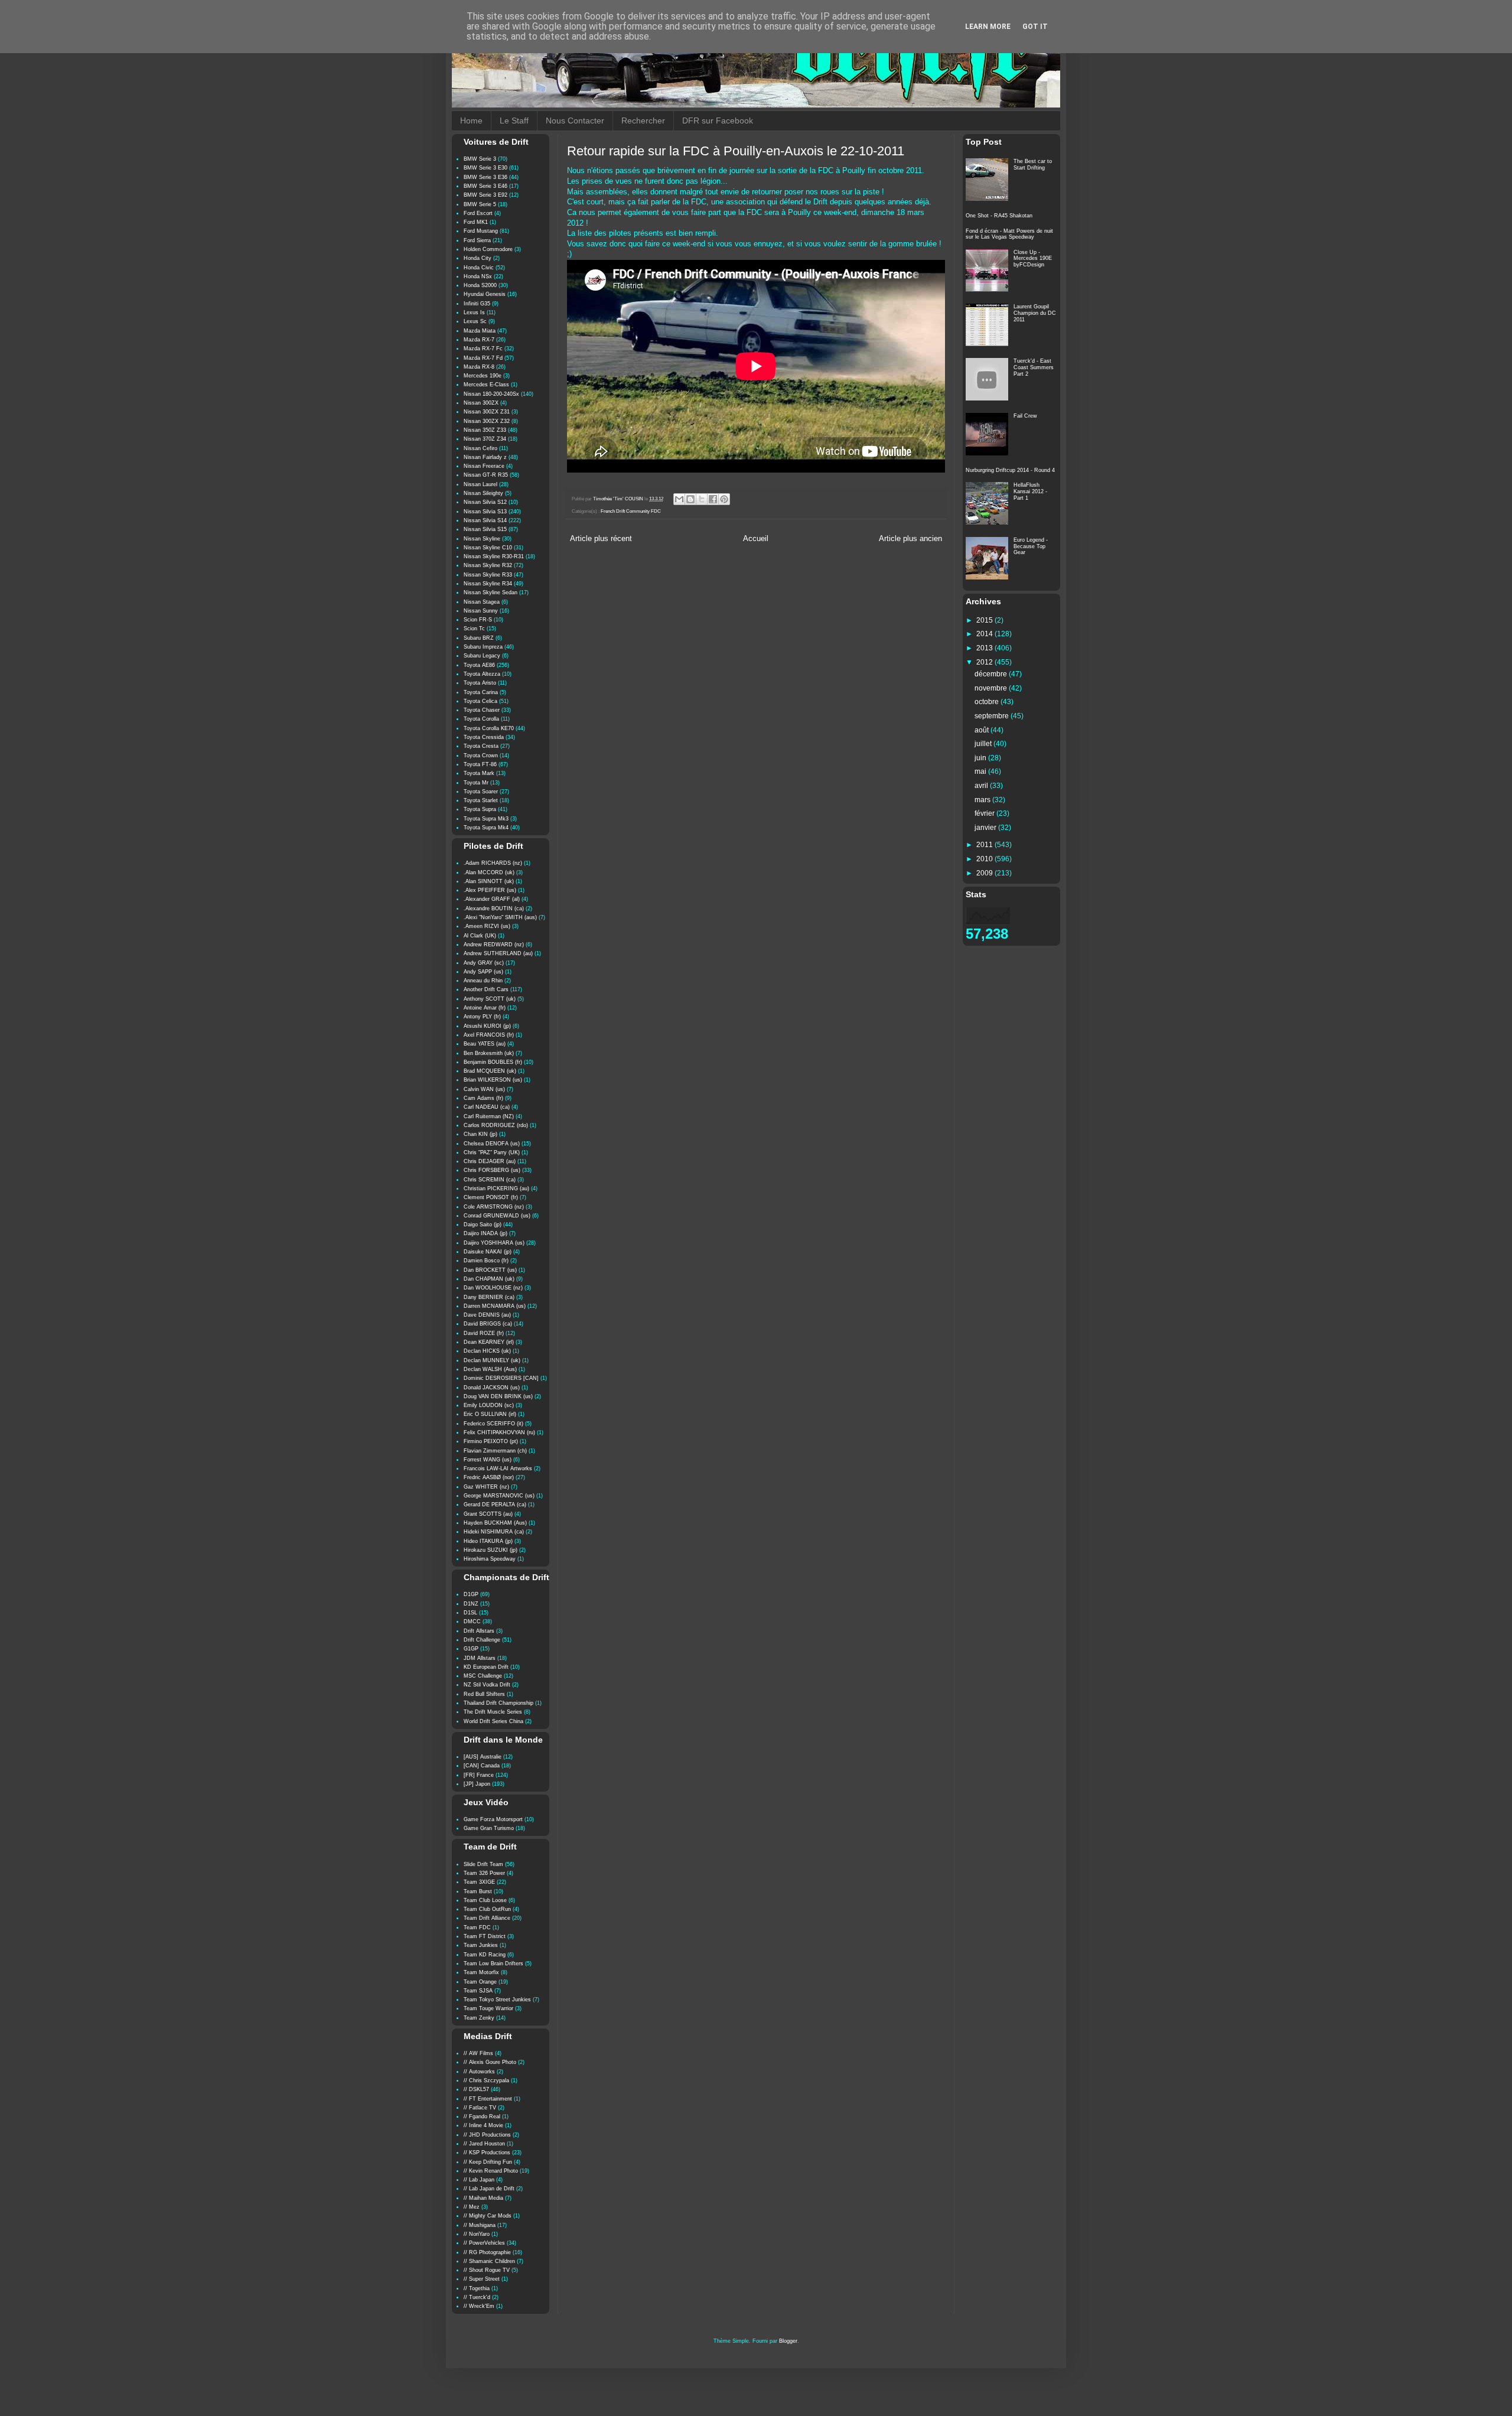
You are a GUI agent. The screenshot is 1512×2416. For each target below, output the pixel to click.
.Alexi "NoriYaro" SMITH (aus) (500, 917)
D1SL (470, 1613)
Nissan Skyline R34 (488, 584)
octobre (988, 702)
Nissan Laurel (480, 484)
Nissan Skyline (482, 539)
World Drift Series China (493, 1721)
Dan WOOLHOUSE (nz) (493, 1288)
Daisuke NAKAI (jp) (488, 1252)
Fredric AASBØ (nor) (489, 1477)
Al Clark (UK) (480, 936)
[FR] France (479, 1775)
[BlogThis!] (690, 499)
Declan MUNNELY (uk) (492, 1360)
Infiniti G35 (477, 304)
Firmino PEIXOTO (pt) (491, 1441)
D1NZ (471, 1604)
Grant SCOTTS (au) (488, 1514)
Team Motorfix (481, 1972)
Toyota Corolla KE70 (489, 728)
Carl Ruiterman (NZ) (489, 1116)
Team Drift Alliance (487, 1918)
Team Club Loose (485, 1900)
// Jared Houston (484, 2144)
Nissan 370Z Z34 (485, 439)
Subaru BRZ (479, 638)
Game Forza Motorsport (493, 1819)
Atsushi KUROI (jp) (487, 1026)
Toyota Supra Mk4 (486, 828)
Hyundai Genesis (485, 294)
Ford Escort (478, 213)
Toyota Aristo (480, 683)
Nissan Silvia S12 (485, 502)
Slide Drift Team (483, 1864)
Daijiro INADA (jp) (485, 1233)
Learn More (988, 27)
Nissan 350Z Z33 (485, 430)
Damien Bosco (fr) (486, 1261)
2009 (985, 873)
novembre (992, 688)
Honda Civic (479, 268)
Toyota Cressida (484, 737)
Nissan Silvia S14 (485, 520)
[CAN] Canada (482, 1766)
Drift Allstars (479, 1631)
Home (471, 121)
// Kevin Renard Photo (491, 2171)
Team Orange (480, 1982)
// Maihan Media (483, 2198)
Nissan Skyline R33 (488, 575)
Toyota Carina (481, 692)
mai (981, 771)
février (985, 813)
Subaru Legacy (482, 656)
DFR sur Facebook (718, 121)
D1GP (471, 1594)
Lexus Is (474, 312)
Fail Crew (1025, 416)
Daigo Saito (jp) (483, 1225)
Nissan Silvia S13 (485, 512)
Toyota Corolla (481, 719)
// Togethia (477, 2288)
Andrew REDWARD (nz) (494, 945)
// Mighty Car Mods (488, 2216)
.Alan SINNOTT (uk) (489, 881)
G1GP (471, 1649)
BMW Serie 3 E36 (485, 177)
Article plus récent (601, 539)
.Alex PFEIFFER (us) (490, 890)
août (983, 730)
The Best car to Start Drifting (1033, 165)
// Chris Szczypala (486, 2080)
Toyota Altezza (482, 674)
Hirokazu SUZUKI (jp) (491, 1550)
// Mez (472, 2207)
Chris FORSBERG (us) (492, 1170)
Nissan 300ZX (481, 403)
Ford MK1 (476, 222)
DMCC (472, 1621)
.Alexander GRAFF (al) (492, 899)
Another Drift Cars (486, 989)
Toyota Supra (480, 809)
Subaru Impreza (483, 647)
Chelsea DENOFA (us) (492, 1144)
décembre (992, 674)
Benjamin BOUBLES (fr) (493, 1062)
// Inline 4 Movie (483, 2125)
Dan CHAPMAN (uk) (489, 1279)
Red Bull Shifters (484, 1694)
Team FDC (477, 1927)
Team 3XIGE (479, 1882)
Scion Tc (474, 629)
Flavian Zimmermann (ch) (495, 1451)
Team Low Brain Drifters (493, 1964)
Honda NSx (478, 276)
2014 (985, 634)
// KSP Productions (487, 2153)
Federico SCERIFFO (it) (493, 1424)
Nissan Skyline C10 (488, 548)
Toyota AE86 (479, 665)
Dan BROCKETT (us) (490, 1270)
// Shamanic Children (489, 2261)
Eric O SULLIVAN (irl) (490, 1414)
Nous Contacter (575, 121)
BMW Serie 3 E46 (485, 186)
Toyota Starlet (481, 800)
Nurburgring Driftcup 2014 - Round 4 (1010, 470)
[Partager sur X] (702, 499)
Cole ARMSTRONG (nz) (494, 1207)
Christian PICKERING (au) (496, 1189)
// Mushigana (480, 2225)
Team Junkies (481, 1945)
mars (983, 800)
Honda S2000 (480, 285)
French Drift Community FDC (631, 511)
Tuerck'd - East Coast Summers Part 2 (1034, 367)
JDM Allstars (480, 1658)
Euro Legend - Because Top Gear (1031, 546)
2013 (985, 648)
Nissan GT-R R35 (486, 475)
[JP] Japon (477, 1784)
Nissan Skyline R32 (488, 565)
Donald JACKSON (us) (492, 1388)
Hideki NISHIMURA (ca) (494, 1532)
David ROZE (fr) (484, 1333)
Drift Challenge (482, 1640)
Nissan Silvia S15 (485, 529)
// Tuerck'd (477, 2297)
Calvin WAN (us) (484, 1089)
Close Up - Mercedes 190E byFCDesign (1033, 259)
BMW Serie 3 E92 (485, 195)
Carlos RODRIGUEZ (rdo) (496, 1125)
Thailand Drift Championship (498, 1703)
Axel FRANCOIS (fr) (489, 1035)
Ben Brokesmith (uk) (489, 1053)
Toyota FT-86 (480, 764)
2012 (985, 662)
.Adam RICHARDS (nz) (493, 863)
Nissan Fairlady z (485, 457)
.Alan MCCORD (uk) (489, 872)
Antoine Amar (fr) (485, 1008)
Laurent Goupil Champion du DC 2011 (1035, 313)
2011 (985, 845)
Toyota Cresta (481, 746)
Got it (1035, 27)
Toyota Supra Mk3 (486, 819)
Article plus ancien (910, 539)
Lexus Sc (475, 321)
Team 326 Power (484, 1873)
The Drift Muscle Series (493, 1712)
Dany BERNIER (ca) (489, 1297)
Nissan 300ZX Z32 (487, 421)
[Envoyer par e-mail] (679, 499)
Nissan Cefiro (480, 448)
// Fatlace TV (480, 2108)
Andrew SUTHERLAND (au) (498, 953)
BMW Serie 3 (480, 159)
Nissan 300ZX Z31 (487, 412)
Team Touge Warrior (488, 2008)
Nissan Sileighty (483, 493)
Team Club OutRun (487, 1909)
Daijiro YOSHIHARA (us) (494, 1243)
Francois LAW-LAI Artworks (498, 1469)
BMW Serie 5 (480, 204)
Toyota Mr (476, 783)
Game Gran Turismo (489, 1828)
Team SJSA (478, 1991)
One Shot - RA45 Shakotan (999, 216)
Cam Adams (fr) (483, 1098)
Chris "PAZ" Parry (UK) (492, 1152)
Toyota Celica (480, 701)
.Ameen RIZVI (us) (487, 926)
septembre (993, 716)
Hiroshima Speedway (490, 1559)
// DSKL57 (476, 2089)
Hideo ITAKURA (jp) (488, 1541)
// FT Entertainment (488, 2099)
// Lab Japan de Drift (489, 2189)
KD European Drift (486, 1667)
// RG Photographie (487, 2252)
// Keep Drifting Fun (488, 2162)
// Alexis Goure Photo (490, 2062)
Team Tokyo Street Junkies (497, 2000)
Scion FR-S (478, 620)
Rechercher (643, 121)
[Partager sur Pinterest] (724, 499)
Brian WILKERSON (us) (493, 1080)
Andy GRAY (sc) (484, 963)
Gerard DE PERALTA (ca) (495, 1505)
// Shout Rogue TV (487, 2270)
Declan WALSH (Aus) (490, 1369)
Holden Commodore (488, 249)
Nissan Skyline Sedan (491, 592)
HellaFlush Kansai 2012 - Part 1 (1030, 491)
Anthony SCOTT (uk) (490, 999)
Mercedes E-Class (486, 385)
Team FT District (485, 1936)
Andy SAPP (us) (483, 972)
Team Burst (478, 1891)
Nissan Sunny (481, 611)
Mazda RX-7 (479, 340)
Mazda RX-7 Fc (483, 349)
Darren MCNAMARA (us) (495, 1306)
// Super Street (482, 2279)
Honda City (478, 258)
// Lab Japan (479, 2180)
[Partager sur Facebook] (713, 499)
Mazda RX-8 (479, 367)
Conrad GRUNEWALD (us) (497, 1216)
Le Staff (514, 121)
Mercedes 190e (483, 376)
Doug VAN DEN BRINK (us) (498, 1396)
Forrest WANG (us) (488, 1460)
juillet (984, 744)
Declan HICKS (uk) (487, 1351)
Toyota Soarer (481, 792)
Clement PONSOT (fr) (491, 1197)
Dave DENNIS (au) (487, 1315)
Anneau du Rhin (483, 981)
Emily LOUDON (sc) (489, 1405)
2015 (985, 620)
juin (981, 758)
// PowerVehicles (484, 2243)
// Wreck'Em (479, 2306)
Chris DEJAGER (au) (490, 1161)
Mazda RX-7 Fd (483, 358)
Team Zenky (479, 2018)
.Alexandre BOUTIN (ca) (494, 909)
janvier (986, 828)
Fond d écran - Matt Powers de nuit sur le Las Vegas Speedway (1009, 234)
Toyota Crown (481, 756)
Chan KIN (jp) (480, 1134)
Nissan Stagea (482, 602)
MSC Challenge (483, 1676)
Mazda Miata (480, 331)
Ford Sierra (477, 240)
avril (982, 786)
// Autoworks (479, 2072)
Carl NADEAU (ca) (487, 1107)
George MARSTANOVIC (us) (499, 1496)
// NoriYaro (477, 2234)
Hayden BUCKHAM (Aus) (495, 1523)
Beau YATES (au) (485, 1044)
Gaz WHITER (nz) (486, 1487)
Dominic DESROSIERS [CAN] (501, 1378)
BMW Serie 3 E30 (485, 168)
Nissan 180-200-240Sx (491, 394)
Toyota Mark (479, 773)
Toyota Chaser (482, 710)
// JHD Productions (487, 2135)
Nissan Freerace (484, 466)
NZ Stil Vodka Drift (487, 1685)
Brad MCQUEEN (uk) (490, 1071)
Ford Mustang (481, 231)
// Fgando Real (482, 2117)
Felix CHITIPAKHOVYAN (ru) (499, 1432)
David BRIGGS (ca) (488, 1324)
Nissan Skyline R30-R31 (494, 556)
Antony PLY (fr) (482, 1017)
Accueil (756, 539)
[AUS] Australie (483, 1757)
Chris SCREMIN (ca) (490, 1180)
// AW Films (478, 2053)
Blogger (788, 2341)
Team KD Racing (485, 1955)
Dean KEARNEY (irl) (489, 1342)
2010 (985, 859)
